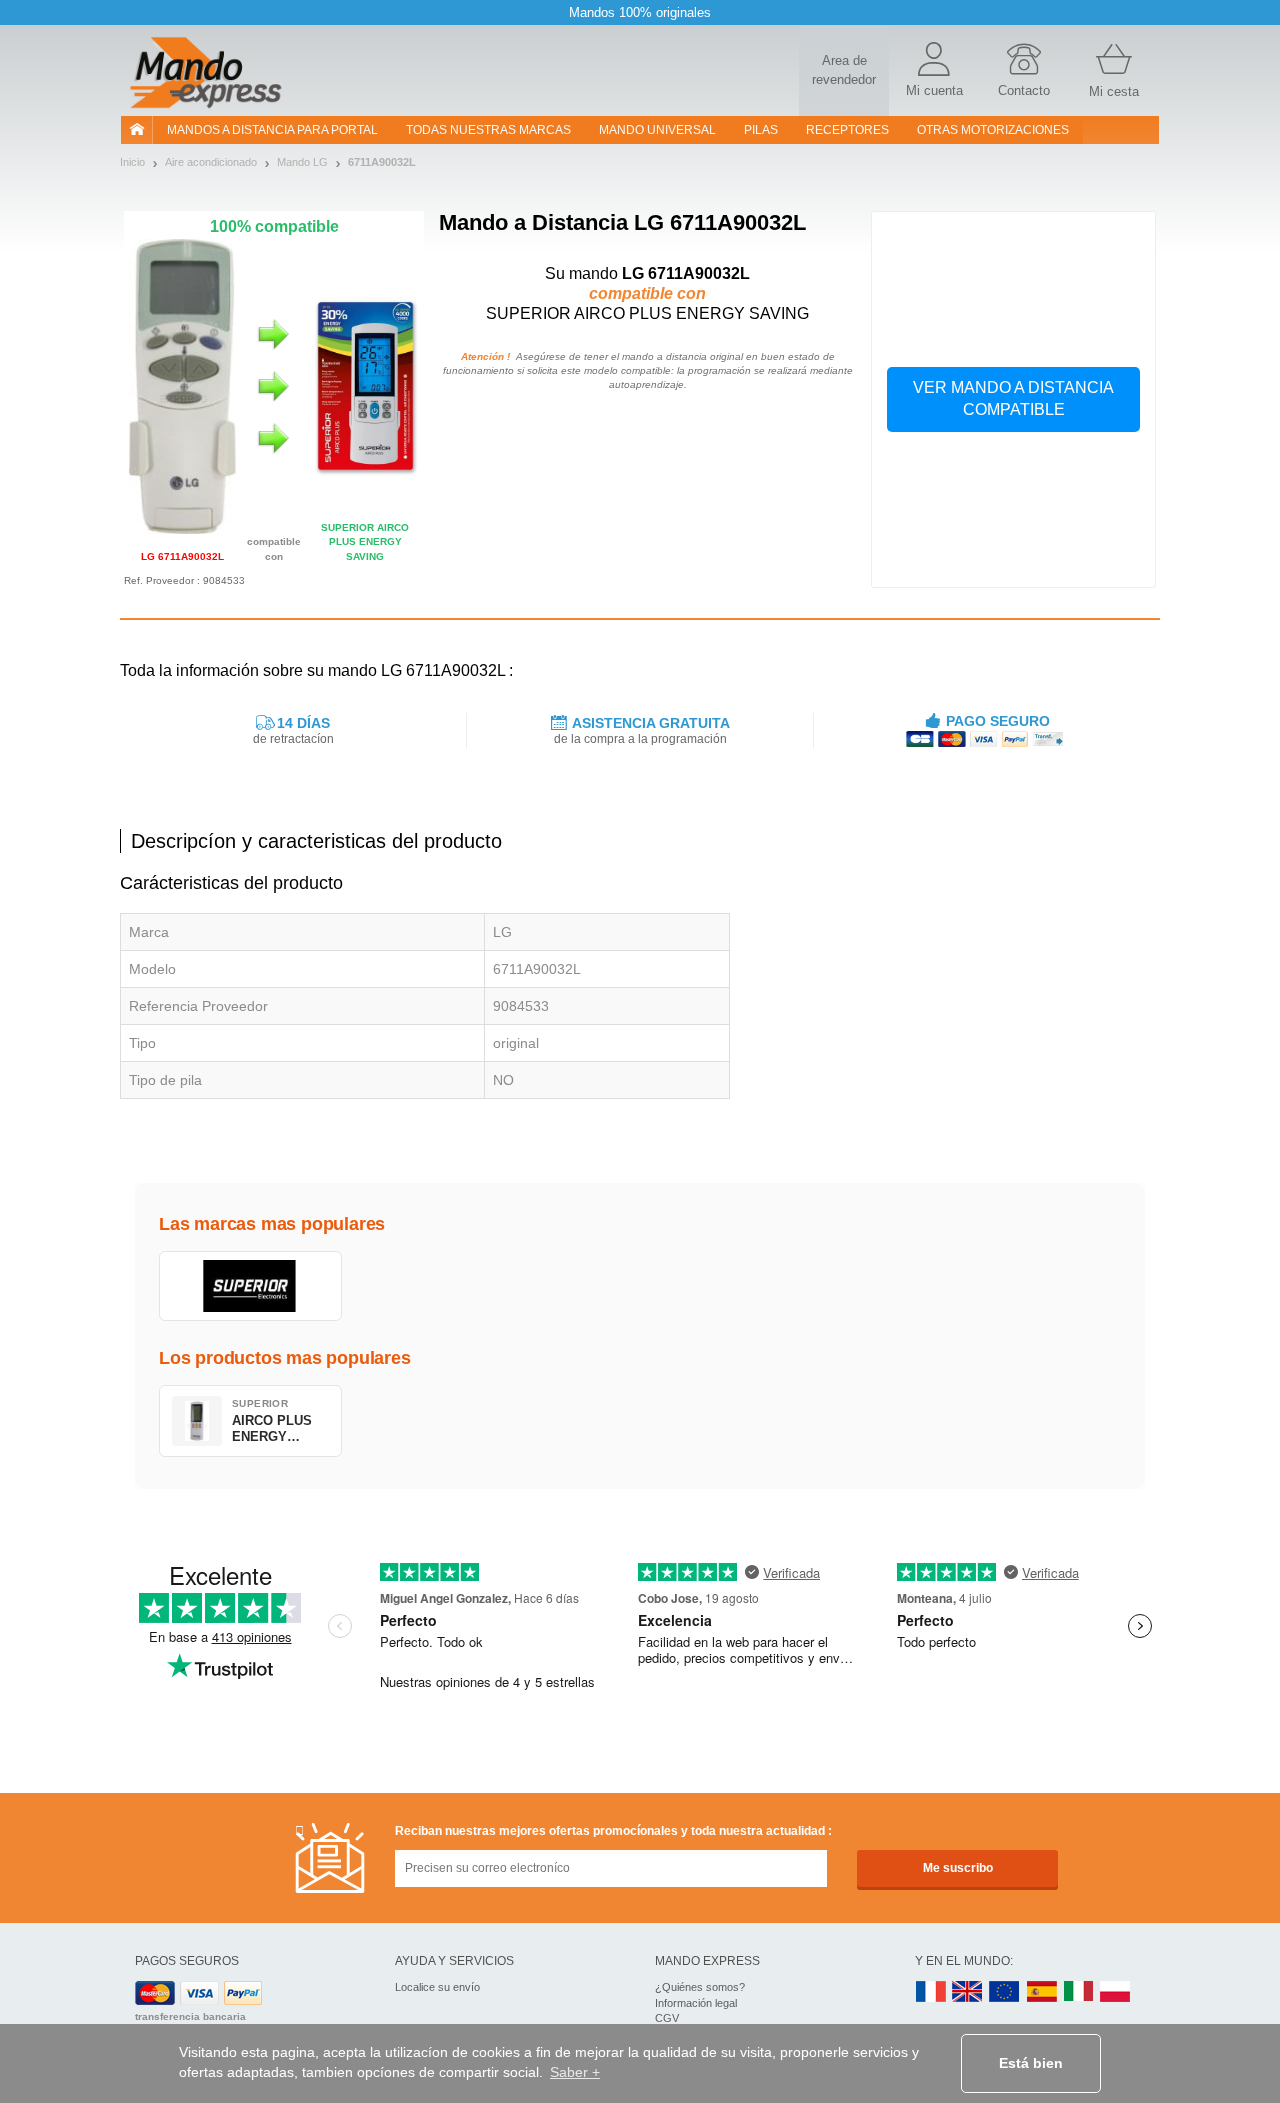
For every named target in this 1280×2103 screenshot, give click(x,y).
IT (1079, 1992)
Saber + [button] (575, 2072)
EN (1005, 1992)
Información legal (696, 2003)
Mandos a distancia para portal (272, 130)
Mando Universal (657, 130)
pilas (761, 130)
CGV (667, 2018)
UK (968, 1992)
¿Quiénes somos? (700, 1987)
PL (1116, 1992)
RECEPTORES (847, 130)
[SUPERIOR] (250, 1286)
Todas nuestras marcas (488, 130)
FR (931, 1992)
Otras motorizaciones (993, 130)
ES (1042, 1992)
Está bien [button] (1031, 2063)
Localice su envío (437, 1987)
